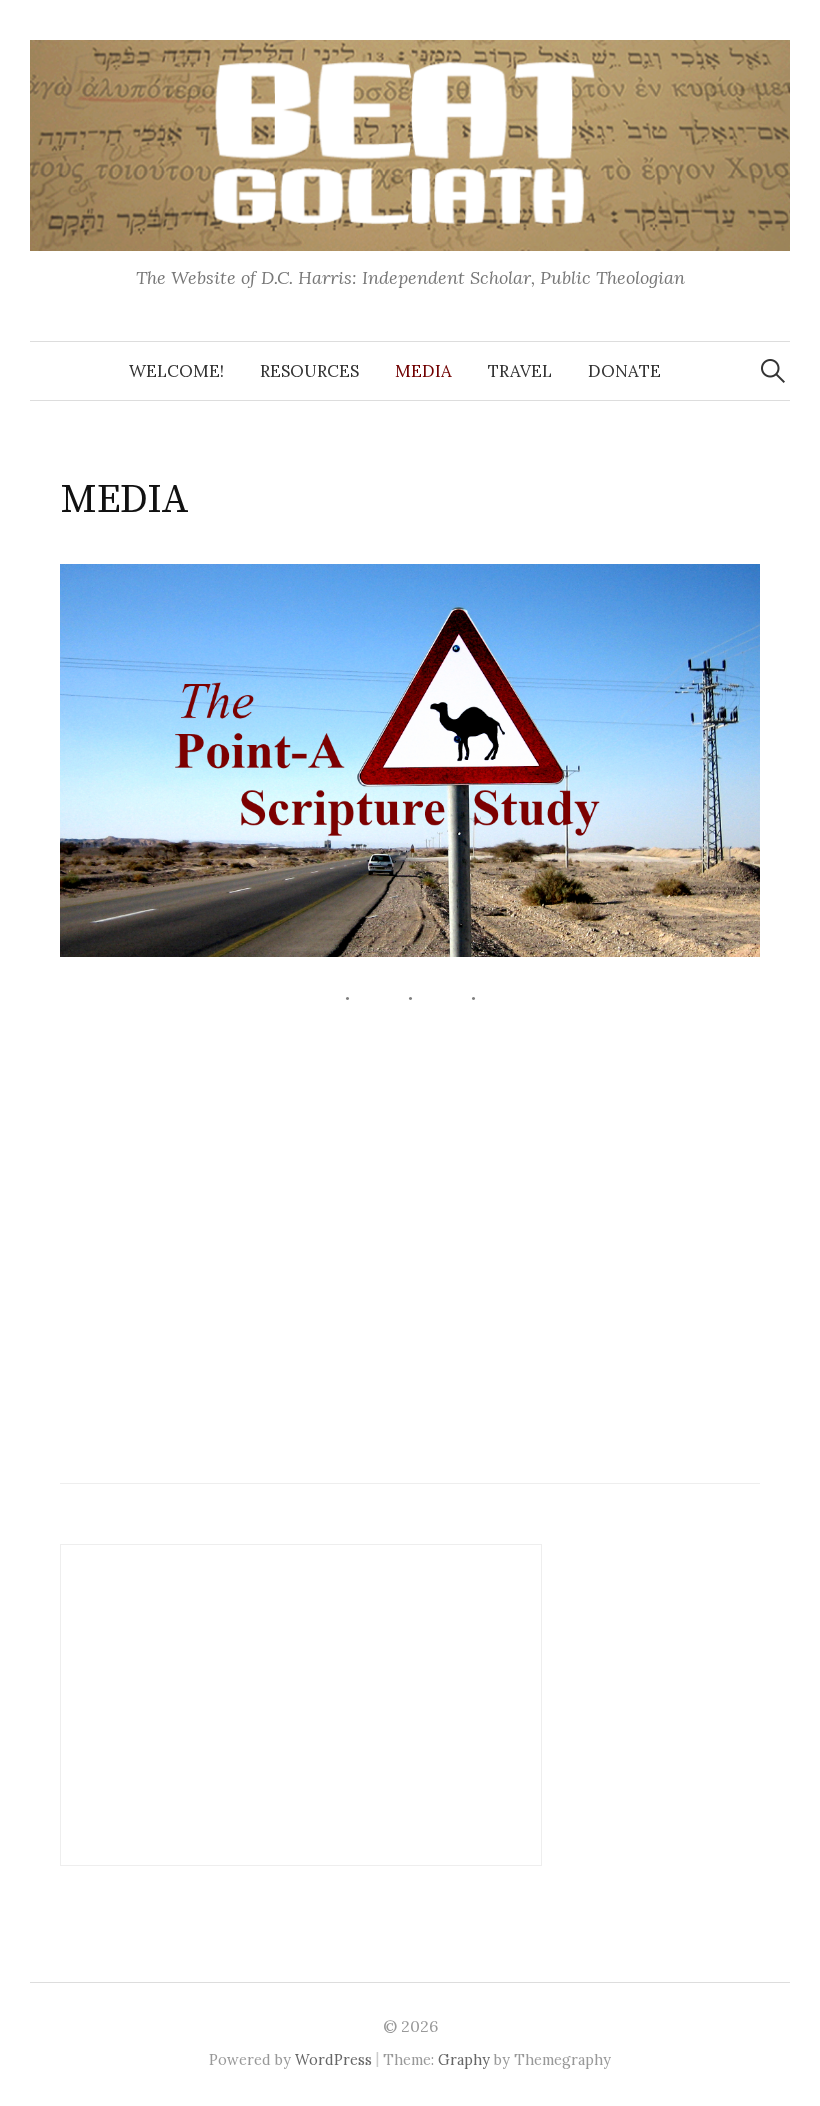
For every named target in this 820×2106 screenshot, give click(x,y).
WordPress (333, 2059)
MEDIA (423, 371)
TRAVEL (520, 371)
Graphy (464, 2059)
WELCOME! (176, 371)
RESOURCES (309, 371)
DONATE (624, 371)
